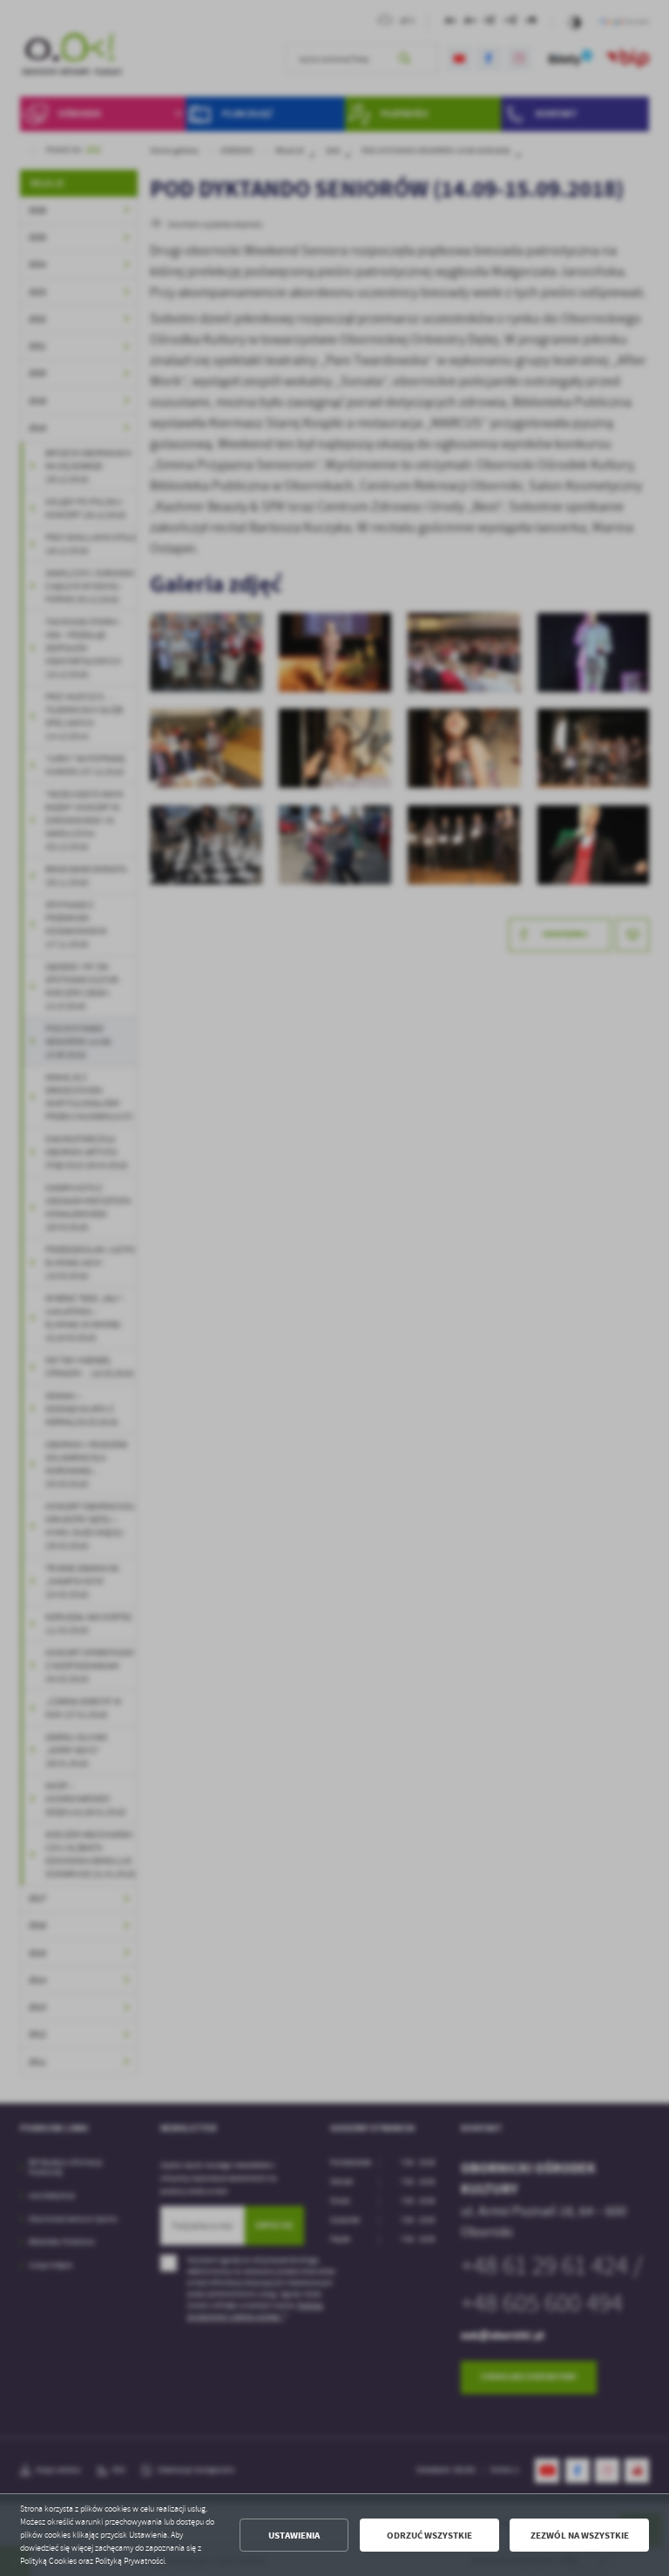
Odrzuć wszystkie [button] (429, 2536)
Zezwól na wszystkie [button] (580, 2536)
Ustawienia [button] (294, 2536)
